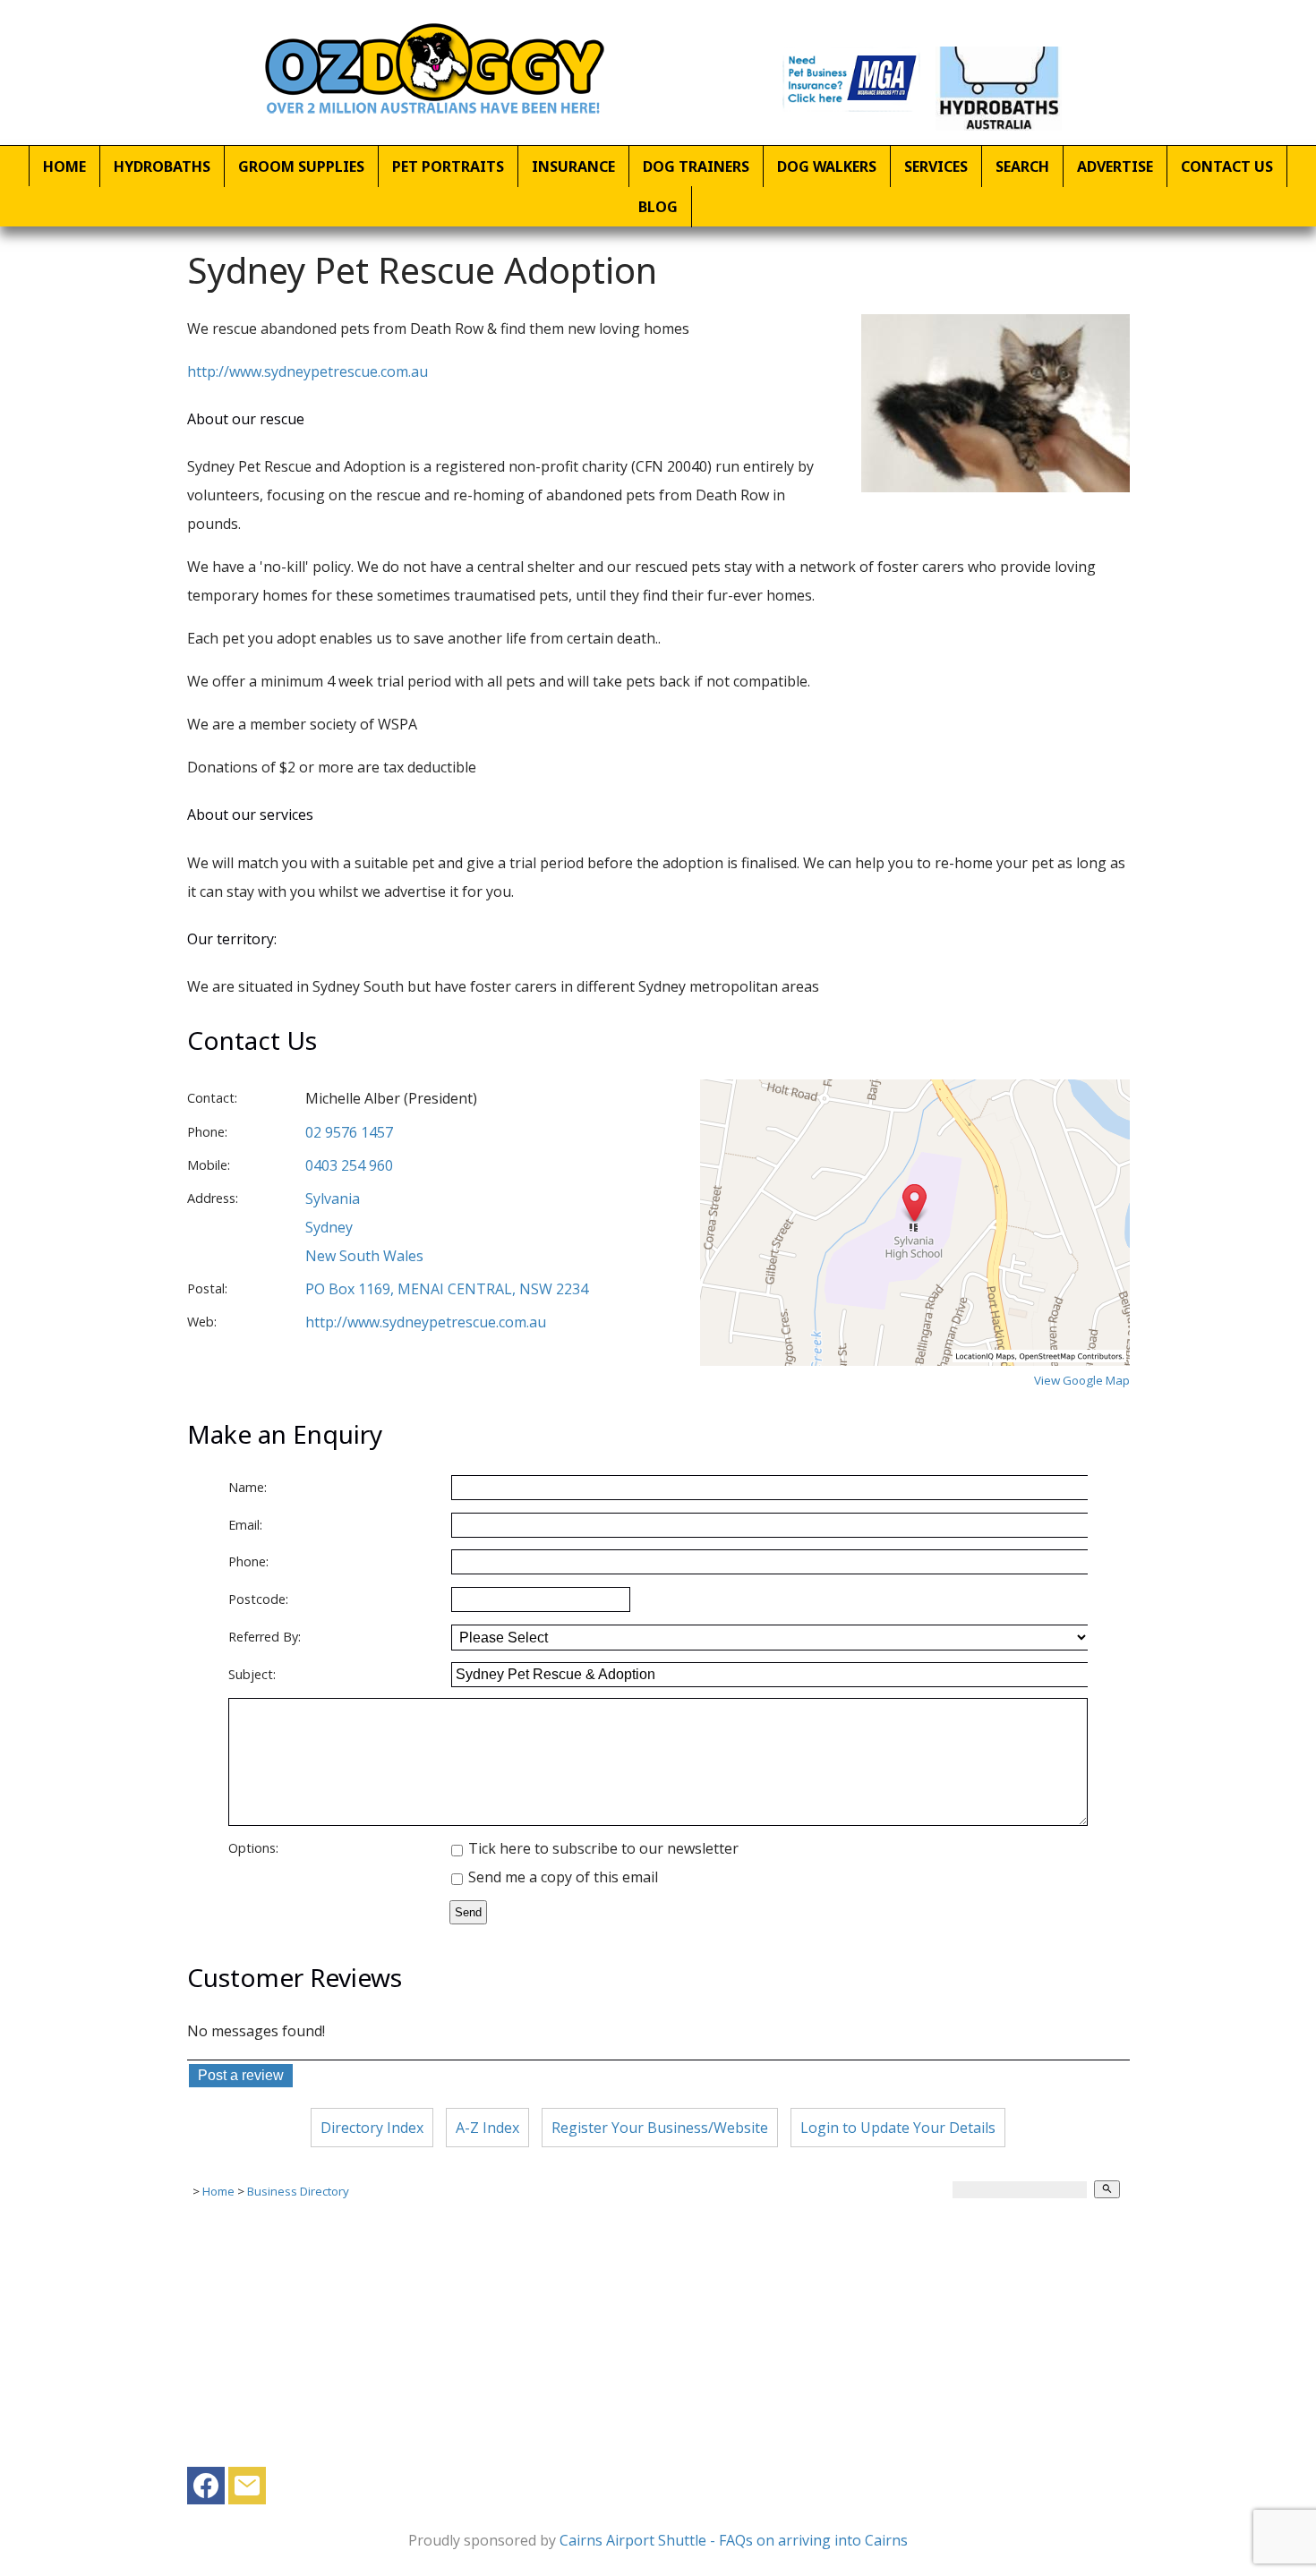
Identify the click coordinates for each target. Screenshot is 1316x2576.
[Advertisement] (658, 2341)
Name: (248, 1487)
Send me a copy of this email (561, 1877)
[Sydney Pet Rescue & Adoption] (996, 487)
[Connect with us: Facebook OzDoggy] (206, 2490)
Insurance (573, 166)
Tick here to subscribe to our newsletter (602, 1848)
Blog (658, 207)
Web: (202, 1322)
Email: (245, 1525)
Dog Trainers (696, 166)
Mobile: (209, 1165)
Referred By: (265, 1637)
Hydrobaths (162, 166)
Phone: (207, 1132)
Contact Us (1227, 166)
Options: (253, 1848)
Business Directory (298, 2191)
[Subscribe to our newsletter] (247, 2490)
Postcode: (258, 1599)
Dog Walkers (827, 166)
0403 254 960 (349, 1165)
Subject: (252, 1674)
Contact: (212, 1098)
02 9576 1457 (349, 1132)
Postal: (207, 1288)
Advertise (1115, 166)
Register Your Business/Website (660, 2128)
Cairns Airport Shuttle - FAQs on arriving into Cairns (734, 2540)
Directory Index (372, 2128)
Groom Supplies (301, 166)
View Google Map (1082, 1380)
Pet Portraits (448, 166)
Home (64, 166)
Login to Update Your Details (898, 2128)
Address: (213, 1198)
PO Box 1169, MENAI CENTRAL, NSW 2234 (447, 1289)
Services (936, 166)
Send (468, 1912)
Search (1022, 166)
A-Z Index (487, 2128)
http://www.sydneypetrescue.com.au (308, 371)
